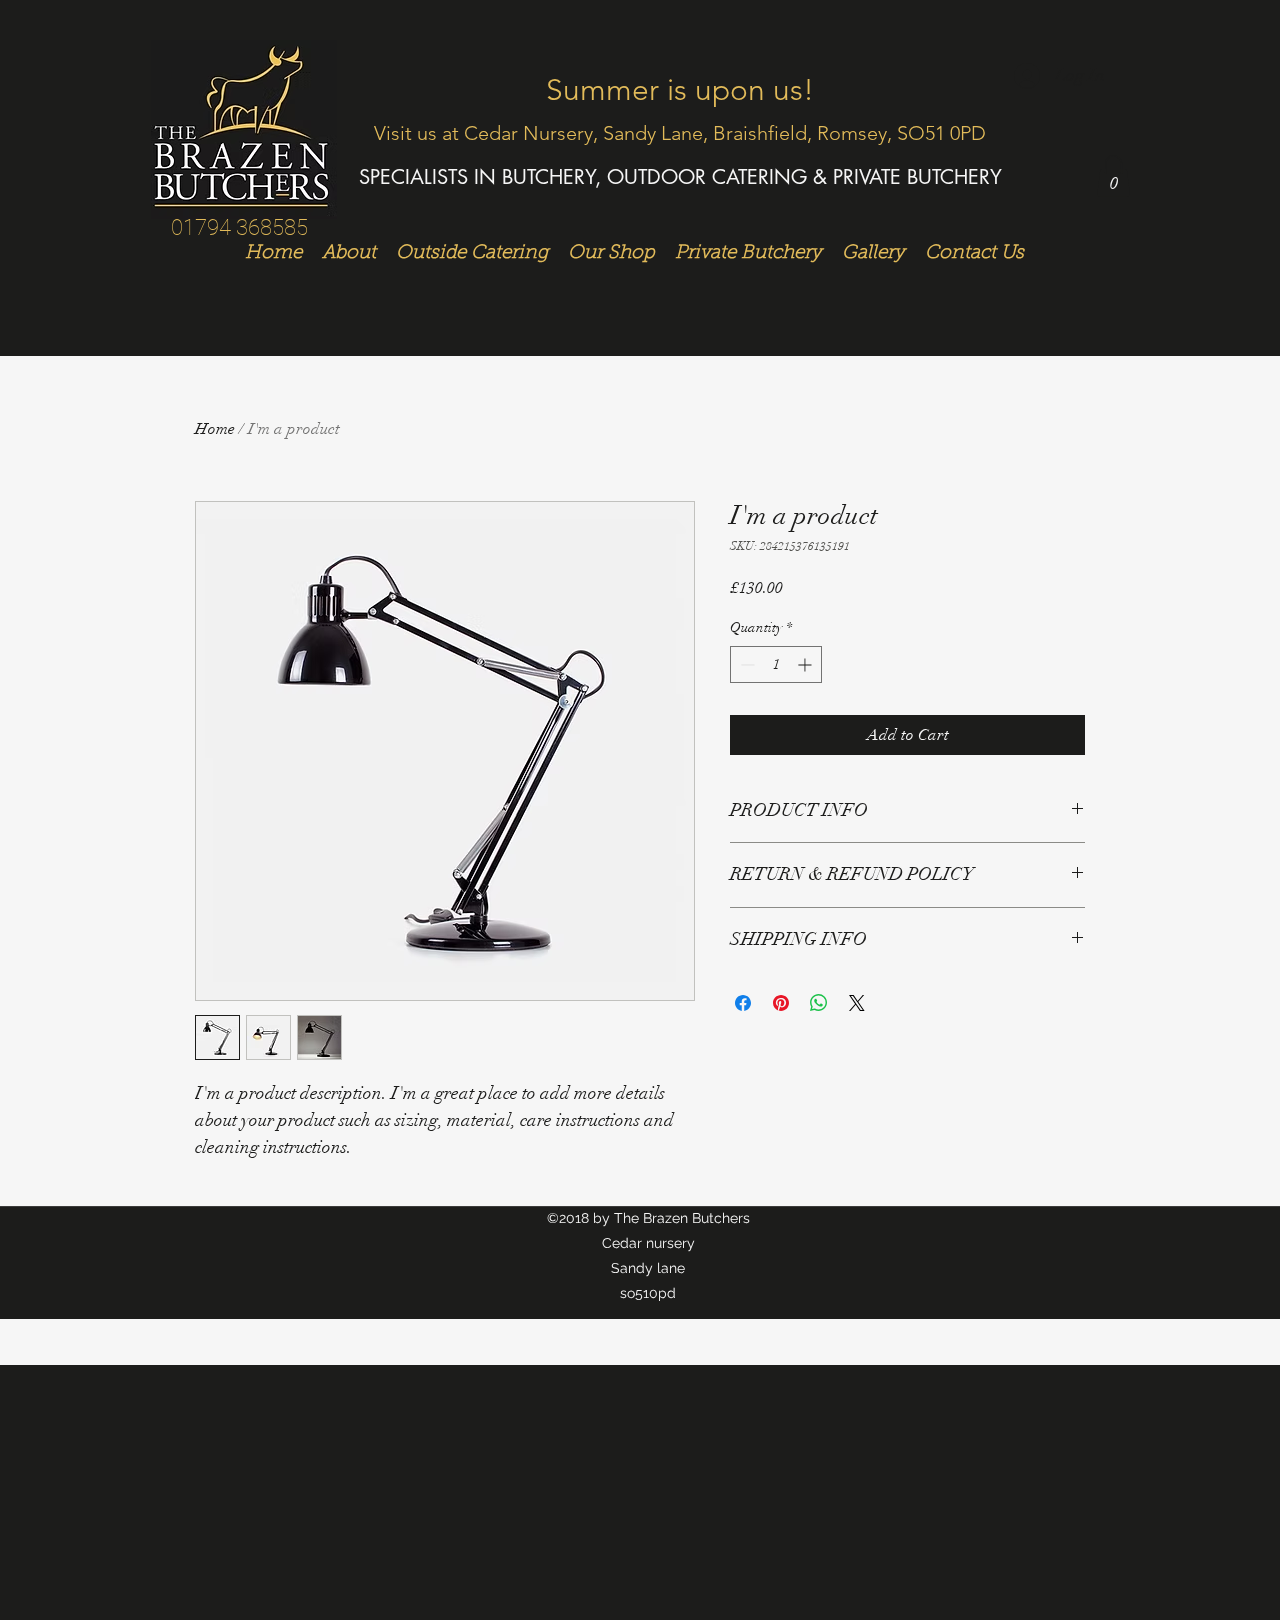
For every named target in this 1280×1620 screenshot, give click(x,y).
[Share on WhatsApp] (819, 1003)
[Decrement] (745, 664)
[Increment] (806, 664)
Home (215, 429)
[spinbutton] (776, 664)
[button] (1113, 176)
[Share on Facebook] (743, 1003)
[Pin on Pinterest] (781, 1003)
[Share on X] (857, 1003)
